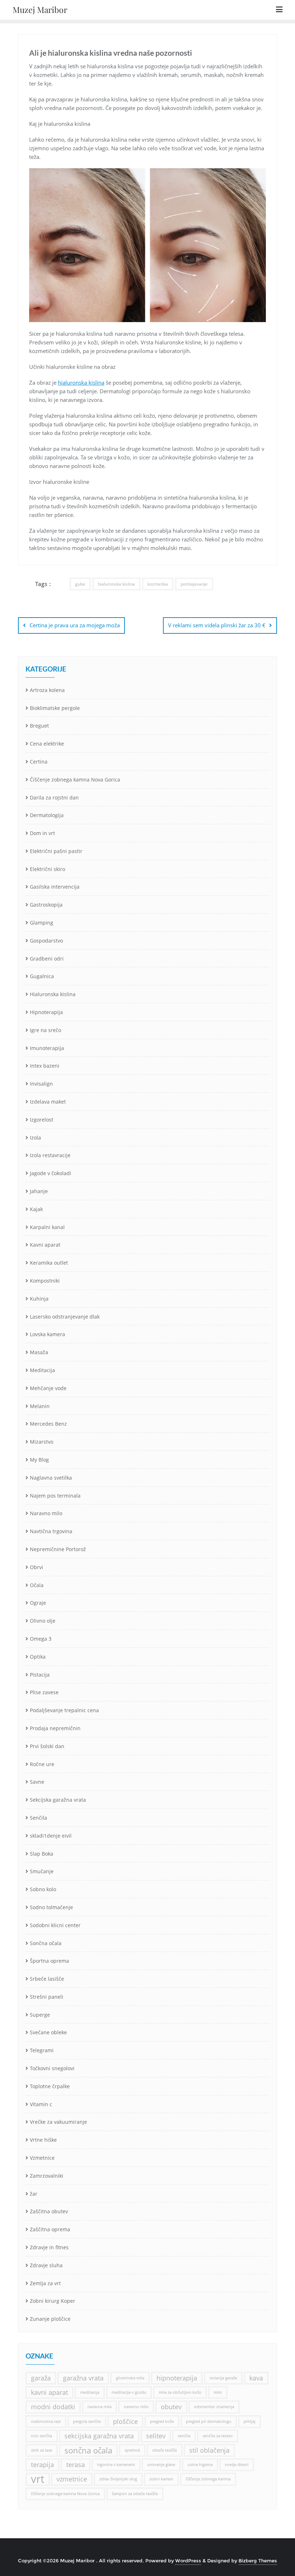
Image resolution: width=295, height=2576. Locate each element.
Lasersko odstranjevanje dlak (65, 1317)
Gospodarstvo (46, 941)
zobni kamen (161, 2479)
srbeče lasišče (165, 2450)
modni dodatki (53, 2407)
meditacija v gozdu (129, 2392)
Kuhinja (39, 1299)
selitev (156, 2436)
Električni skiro (47, 869)
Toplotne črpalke (50, 2086)
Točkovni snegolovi (52, 2068)
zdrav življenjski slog (118, 2479)
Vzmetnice (42, 2158)
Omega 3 (41, 1639)
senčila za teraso (218, 2436)
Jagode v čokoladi (51, 1173)
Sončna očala (46, 1943)
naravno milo (136, 2407)
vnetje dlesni (237, 2465)
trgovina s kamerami (116, 2465)
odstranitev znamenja (214, 2407)
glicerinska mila (130, 2378)
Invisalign (41, 1084)
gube (80, 584)
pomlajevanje (194, 584)
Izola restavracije (50, 1155)
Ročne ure (42, 1764)
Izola (35, 1138)
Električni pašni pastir (56, 851)
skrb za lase (42, 2450)
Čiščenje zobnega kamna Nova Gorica (75, 780)
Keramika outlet (49, 1263)
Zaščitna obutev (49, 2211)
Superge (40, 2015)
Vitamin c (41, 2104)
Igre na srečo (46, 1030)
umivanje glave (161, 2465)
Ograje (38, 1603)
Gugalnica (42, 976)
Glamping (42, 923)
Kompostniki (45, 1281)
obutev (171, 2407)
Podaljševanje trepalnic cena (64, 1710)
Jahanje (39, 1191)
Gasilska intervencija (55, 887)
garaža (41, 2378)
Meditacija (42, 1370)
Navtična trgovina (51, 1531)
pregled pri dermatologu (209, 2421)
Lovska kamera (47, 1334)
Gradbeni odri (47, 959)
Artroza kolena (47, 690)
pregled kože (162, 2421)
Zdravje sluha (46, 2265)
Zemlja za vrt (45, 2283)
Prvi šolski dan (47, 1746)
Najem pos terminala (55, 1496)
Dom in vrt (42, 833)
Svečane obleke (48, 2032)
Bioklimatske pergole (55, 708)
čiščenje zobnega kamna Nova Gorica (65, 2494)
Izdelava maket (48, 1102)
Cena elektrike (47, 744)
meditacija (90, 2392)
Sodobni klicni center (55, 1925)
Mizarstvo (42, 1442)
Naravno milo (46, 1513)
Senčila (38, 1818)
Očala (37, 1585)
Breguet (39, 726)
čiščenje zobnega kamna (208, 2479)
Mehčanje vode (48, 1388)
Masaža (39, 1352)
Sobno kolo (43, 1889)
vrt (38, 2479)
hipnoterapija (177, 2378)
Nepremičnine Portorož (58, 1549)
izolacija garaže (223, 2378)
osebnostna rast (46, 2421)
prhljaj (249, 2421)
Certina (39, 762)
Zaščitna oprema (50, 2229)
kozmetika (158, 584)
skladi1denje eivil (51, 1836)
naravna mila (99, 2407)
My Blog (39, 1460)
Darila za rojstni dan (54, 797)
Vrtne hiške (43, 2140)
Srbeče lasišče (47, 1979)
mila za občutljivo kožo (180, 2392)
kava (256, 2378)
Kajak (36, 1209)
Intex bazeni (45, 1066)
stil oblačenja (209, 2450)
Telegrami (42, 2050)
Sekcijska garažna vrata (58, 1800)
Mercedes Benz (48, 1424)
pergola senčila (87, 2421)
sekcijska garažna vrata (99, 2436)
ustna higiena (200, 2465)
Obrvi (37, 1567)
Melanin (40, 1406)
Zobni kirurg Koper (53, 2301)
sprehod (132, 2450)
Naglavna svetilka (51, 1478)
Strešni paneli (47, 1997)
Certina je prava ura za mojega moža (75, 625)
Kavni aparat (45, 1245)
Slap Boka (42, 1854)
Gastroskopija (46, 905)
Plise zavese (44, 1692)
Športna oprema (49, 1961)
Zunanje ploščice (50, 2319)
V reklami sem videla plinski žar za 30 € (217, 625)
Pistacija (40, 1675)
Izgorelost (42, 1120)
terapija (42, 2465)
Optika (38, 1657)
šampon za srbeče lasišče (135, 2494)
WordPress (188, 2561)
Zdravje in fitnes (49, 2247)
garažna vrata (83, 2378)
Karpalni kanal (47, 1227)
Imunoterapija (47, 1048)
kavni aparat (49, 2392)
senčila (184, 2436)
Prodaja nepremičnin (55, 1728)
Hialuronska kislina (53, 994)
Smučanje (42, 1871)
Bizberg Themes (258, 2561)
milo (218, 2392)
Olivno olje (43, 1621)
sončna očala (88, 2450)
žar (34, 2194)
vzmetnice (72, 2479)
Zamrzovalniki (47, 2176)
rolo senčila (42, 2436)
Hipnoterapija (46, 1012)
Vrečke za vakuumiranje (58, 2122)
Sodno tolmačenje (51, 1907)
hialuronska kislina (81, 382)
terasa (76, 2465)
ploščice (125, 2421)
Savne (37, 1782)
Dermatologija (47, 815)
